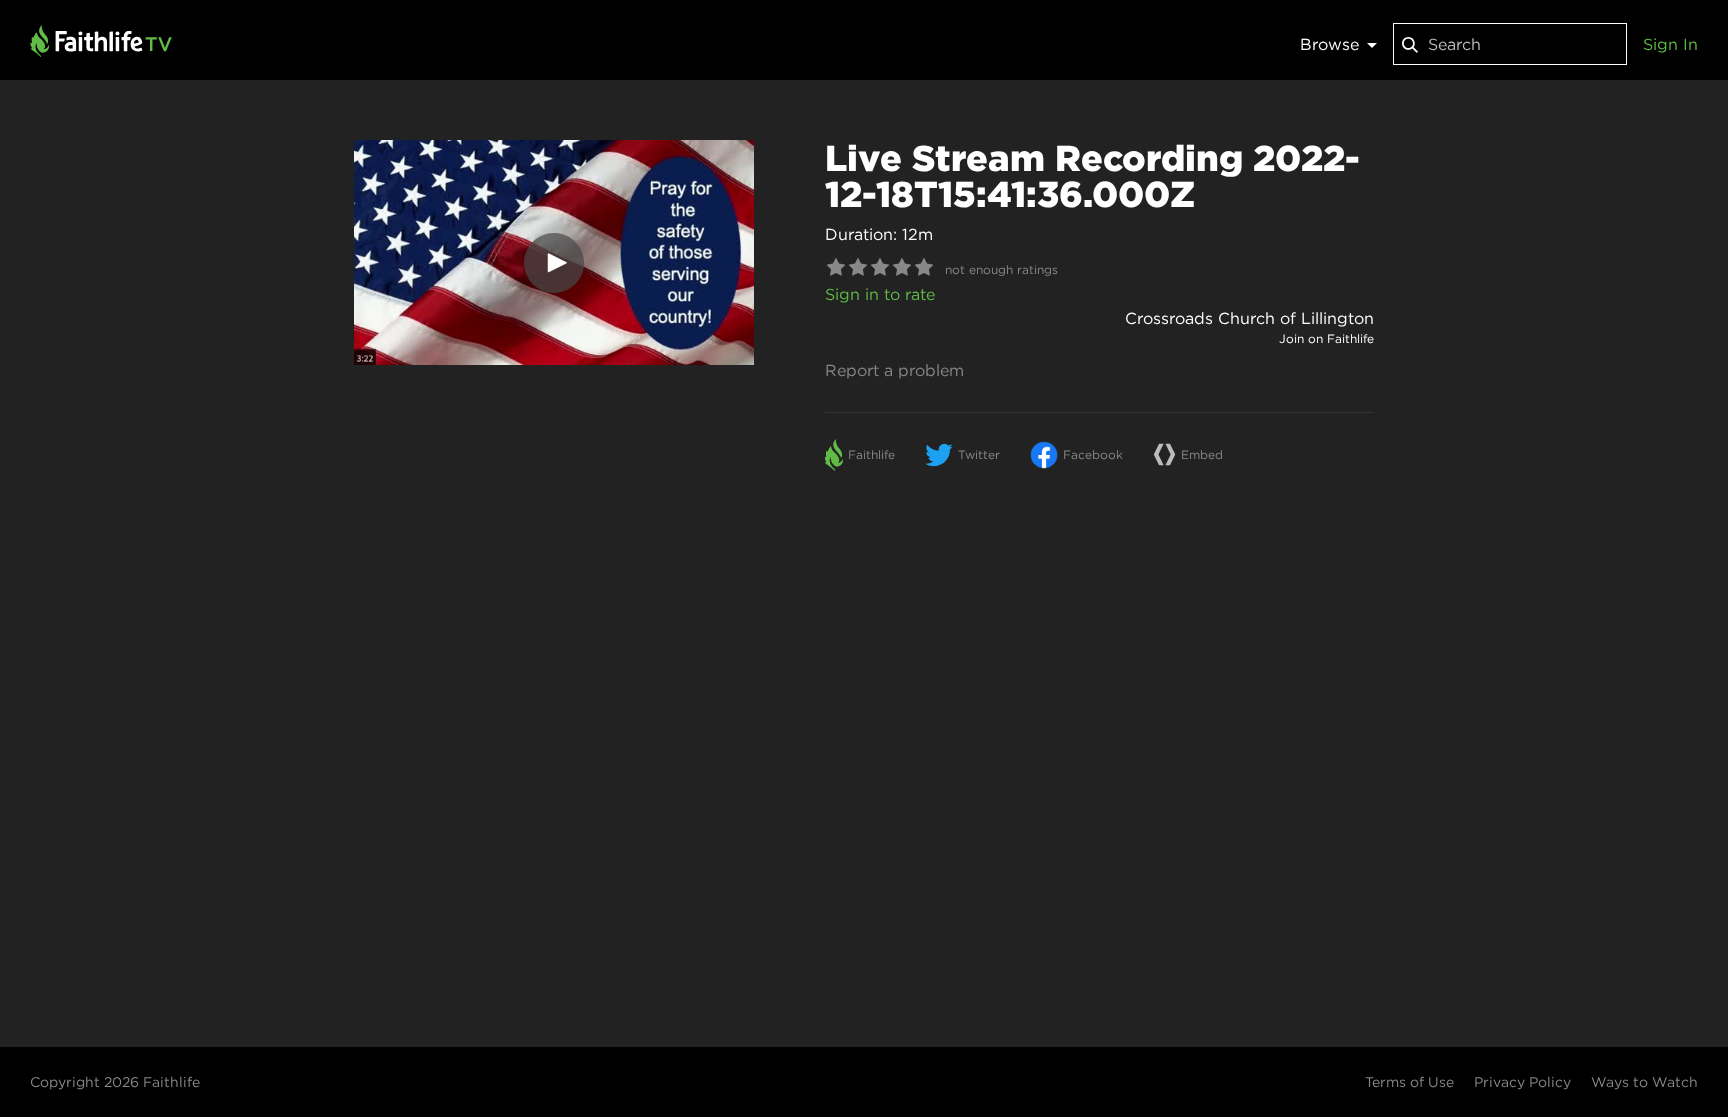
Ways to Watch (1644, 1082)
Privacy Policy (1522, 1082)
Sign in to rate (880, 294)
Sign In (1670, 44)
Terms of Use (1409, 1082)
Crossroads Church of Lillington (1249, 318)
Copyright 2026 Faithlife (115, 1082)
